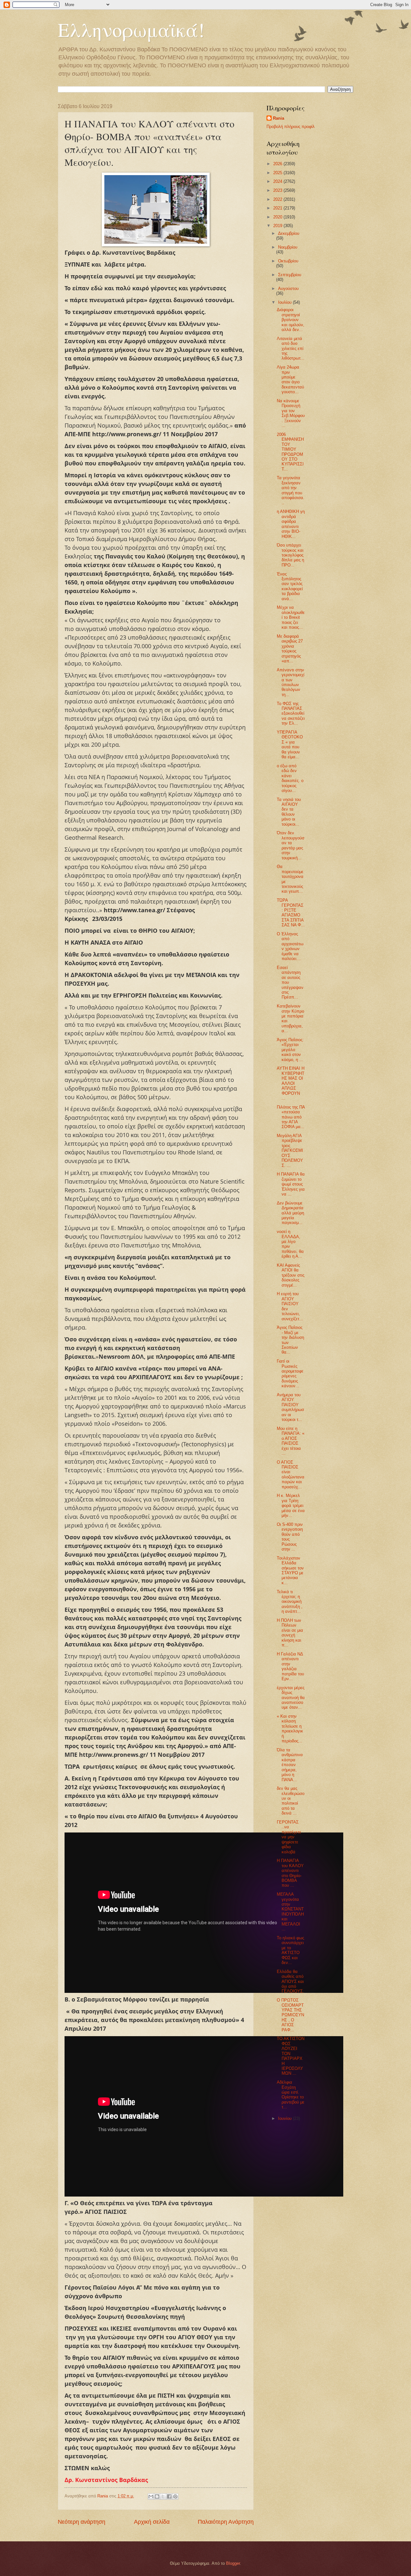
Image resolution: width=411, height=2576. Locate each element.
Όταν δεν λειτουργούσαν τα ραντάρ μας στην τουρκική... (291, 845)
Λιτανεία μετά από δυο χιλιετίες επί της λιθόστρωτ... (291, 349)
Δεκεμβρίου (289, 233)
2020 (278, 217)
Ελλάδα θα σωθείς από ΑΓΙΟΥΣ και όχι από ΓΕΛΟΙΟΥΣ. (290, 1981)
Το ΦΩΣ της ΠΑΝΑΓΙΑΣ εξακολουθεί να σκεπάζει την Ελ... (291, 714)
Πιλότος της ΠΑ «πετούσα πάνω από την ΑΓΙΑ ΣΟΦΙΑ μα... (291, 1117)
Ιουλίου (285, 302)
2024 (278, 181)
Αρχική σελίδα (152, 2522)
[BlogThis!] (157, 2496)
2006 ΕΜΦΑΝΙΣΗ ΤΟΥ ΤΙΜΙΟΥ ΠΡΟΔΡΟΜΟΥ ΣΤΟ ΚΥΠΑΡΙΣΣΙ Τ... (290, 452)
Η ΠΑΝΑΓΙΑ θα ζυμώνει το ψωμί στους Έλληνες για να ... (291, 1184)
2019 (278, 226)
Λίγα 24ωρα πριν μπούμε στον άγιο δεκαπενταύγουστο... (290, 379)
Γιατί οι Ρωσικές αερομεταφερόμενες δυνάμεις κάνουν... (290, 1373)
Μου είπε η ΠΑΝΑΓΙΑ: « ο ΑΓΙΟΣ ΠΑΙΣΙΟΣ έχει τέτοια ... (291, 1441)
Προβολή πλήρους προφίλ (291, 127)
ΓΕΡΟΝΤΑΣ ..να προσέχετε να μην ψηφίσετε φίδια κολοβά (289, 1837)
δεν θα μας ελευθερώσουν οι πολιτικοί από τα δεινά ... (291, 1801)
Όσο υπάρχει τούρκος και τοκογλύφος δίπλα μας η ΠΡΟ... (290, 555)
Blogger (233, 2563)
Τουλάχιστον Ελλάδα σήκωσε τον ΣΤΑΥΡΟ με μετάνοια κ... (290, 1570)
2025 (278, 173)
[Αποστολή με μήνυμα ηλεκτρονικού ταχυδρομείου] (151, 2496)
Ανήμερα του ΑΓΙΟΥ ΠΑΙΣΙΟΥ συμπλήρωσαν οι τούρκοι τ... (290, 1407)
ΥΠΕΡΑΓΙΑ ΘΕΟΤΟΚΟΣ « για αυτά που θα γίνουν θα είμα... (290, 744)
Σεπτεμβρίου (290, 275)
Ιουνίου (285, 2118)
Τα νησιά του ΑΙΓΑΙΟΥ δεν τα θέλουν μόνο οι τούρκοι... (289, 812)
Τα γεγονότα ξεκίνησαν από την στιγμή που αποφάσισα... (291, 490)
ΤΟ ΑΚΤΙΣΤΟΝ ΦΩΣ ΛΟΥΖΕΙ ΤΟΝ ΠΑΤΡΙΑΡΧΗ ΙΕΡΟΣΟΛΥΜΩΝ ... (291, 2056)
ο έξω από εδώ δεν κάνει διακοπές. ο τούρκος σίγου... (290, 778)
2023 (278, 190)
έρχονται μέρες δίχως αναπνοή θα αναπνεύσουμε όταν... (291, 1698)
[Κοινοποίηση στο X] (163, 2496)
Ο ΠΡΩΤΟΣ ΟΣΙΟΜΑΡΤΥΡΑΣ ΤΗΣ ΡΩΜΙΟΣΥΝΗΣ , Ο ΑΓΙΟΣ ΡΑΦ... (290, 2015)
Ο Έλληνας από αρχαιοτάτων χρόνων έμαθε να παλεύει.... (290, 946)
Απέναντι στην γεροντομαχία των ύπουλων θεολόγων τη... (291, 682)
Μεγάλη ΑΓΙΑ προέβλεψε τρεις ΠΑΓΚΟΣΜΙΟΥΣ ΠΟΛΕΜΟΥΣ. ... (290, 1151)
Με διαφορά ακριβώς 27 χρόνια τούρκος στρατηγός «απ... (290, 649)
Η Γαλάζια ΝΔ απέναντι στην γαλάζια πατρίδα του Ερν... (290, 1666)
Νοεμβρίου (288, 247)
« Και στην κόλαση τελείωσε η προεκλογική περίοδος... (290, 1729)
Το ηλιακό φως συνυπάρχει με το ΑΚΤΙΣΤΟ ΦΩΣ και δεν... (290, 1950)
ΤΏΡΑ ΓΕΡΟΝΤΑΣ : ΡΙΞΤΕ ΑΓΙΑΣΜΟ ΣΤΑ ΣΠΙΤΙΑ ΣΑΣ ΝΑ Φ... (291, 913)
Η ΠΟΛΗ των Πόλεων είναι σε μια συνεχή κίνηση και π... (290, 1633)
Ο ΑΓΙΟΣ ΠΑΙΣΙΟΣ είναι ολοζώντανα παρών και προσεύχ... (291, 1475)
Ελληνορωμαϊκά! (131, 30)
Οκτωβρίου (288, 261)
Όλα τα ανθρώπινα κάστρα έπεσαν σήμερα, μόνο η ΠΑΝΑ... (290, 1765)
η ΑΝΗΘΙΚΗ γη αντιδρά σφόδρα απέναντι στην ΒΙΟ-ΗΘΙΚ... (291, 524)
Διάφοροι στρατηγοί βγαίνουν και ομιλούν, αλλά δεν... (291, 320)
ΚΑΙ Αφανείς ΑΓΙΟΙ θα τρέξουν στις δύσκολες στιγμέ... (291, 1275)
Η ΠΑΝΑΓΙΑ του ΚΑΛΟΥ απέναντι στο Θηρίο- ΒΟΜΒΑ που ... (290, 1873)
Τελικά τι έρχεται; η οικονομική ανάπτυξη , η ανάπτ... (290, 1602)
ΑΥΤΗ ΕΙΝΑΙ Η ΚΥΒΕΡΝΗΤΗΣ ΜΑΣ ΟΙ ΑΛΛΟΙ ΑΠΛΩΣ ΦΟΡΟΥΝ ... (291, 1083)
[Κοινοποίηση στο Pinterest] (175, 2496)
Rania (279, 118)
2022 (278, 199)
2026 (278, 164)
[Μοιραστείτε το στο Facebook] (169, 2496)
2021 (278, 208)
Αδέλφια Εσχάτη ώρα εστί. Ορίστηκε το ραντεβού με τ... (291, 2095)
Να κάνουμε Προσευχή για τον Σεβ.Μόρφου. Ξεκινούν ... (291, 413)
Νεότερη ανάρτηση (82, 2522)
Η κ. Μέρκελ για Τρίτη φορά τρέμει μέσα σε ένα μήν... (291, 1505)
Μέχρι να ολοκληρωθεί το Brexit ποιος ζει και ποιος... (291, 617)
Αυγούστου (288, 289)
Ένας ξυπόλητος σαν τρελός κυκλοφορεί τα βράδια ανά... (290, 586)
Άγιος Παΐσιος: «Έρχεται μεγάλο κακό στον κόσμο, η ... (290, 1050)
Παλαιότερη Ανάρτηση (226, 2522)
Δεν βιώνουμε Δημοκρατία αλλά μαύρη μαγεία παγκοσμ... (290, 1213)
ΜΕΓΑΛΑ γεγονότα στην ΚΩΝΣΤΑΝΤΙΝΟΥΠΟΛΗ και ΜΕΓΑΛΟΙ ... (290, 1912)
